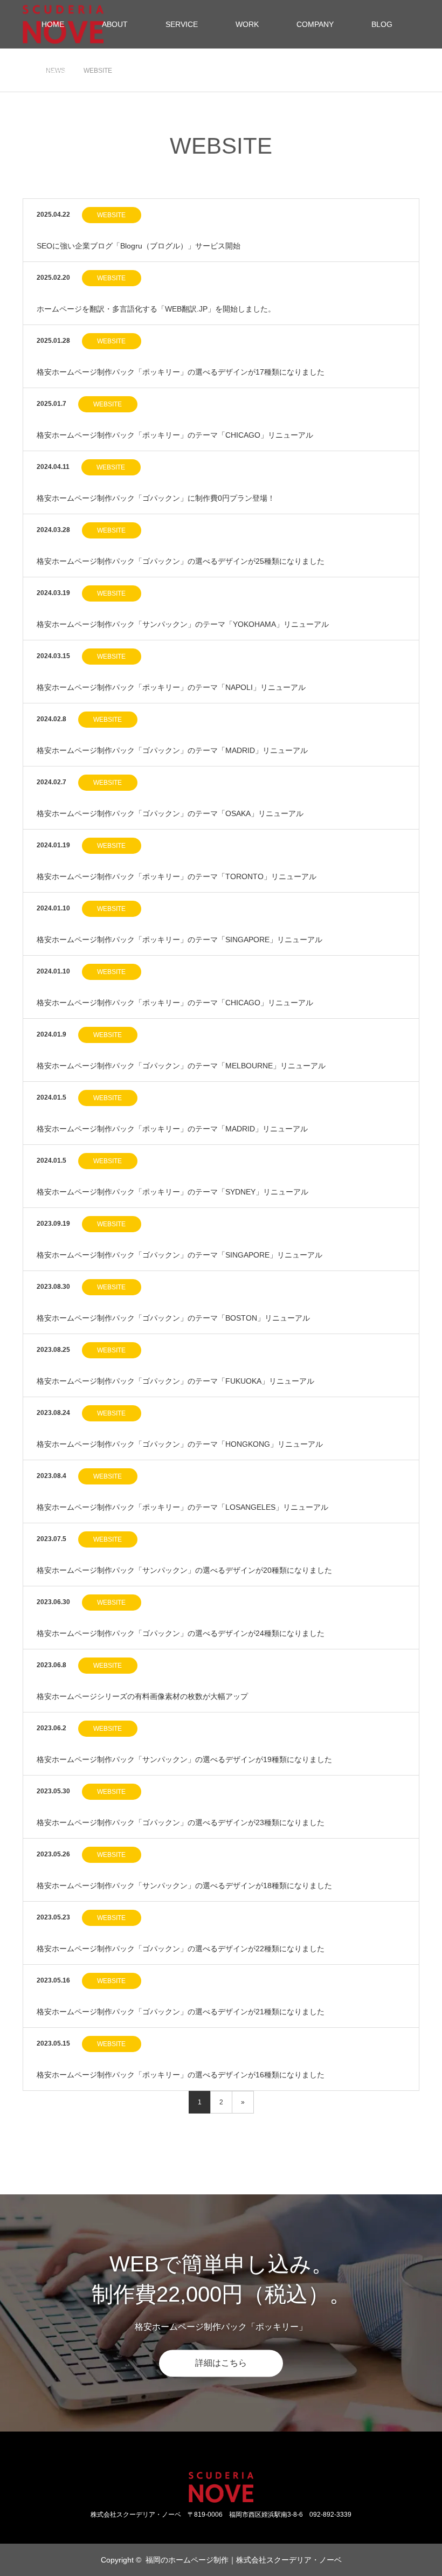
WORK (247, 24)
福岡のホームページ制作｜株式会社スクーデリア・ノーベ (244, 2560)
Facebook (31, 2559)
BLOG (382, 24)
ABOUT (115, 24)
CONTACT (60, 73)
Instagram (50, 2559)
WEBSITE (111, 215)
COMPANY (315, 24)
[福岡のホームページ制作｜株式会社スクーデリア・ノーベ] (221, 2487)
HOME (53, 24)
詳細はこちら (221, 2363)
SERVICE (182, 24)
